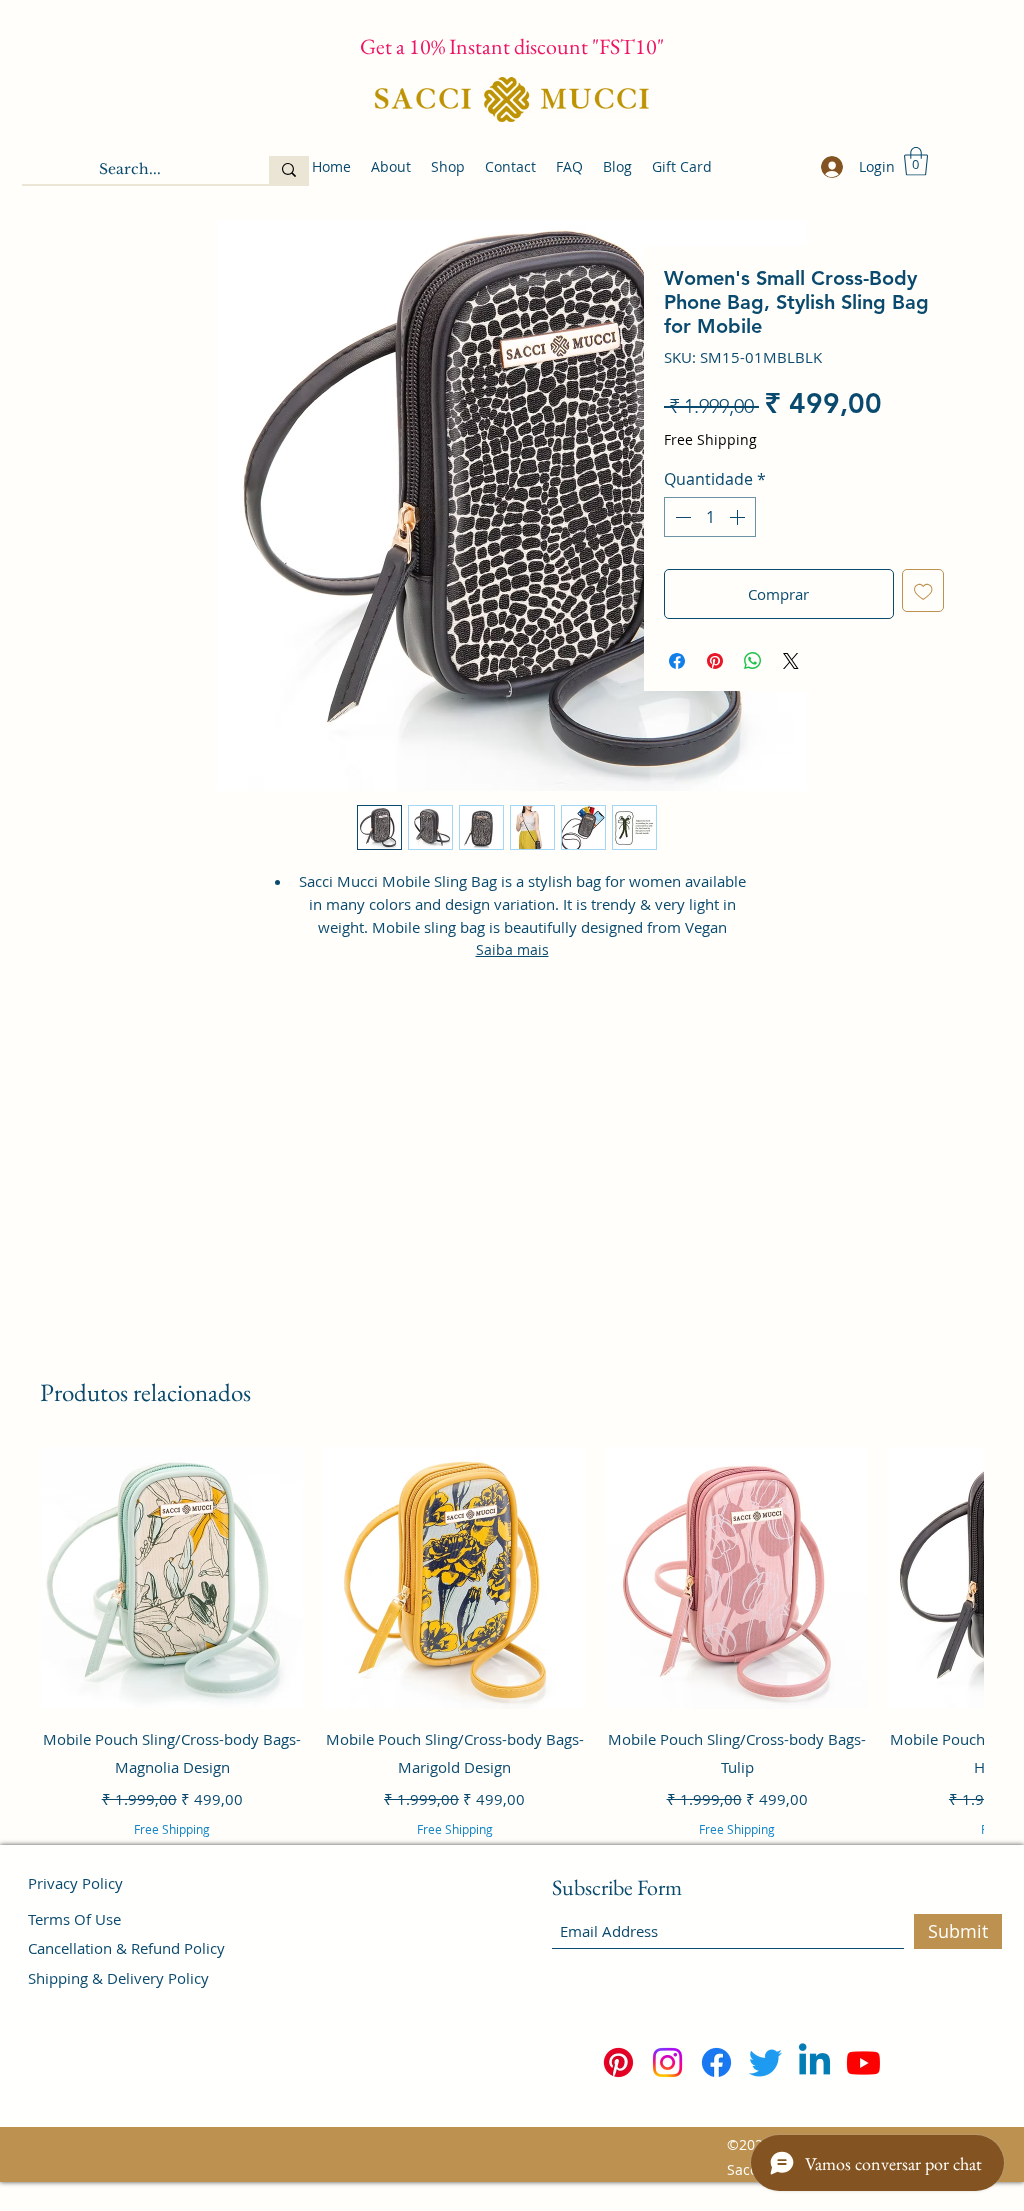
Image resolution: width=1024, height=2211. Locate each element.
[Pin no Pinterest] (715, 661)
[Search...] (289, 170)
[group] (512, 1669)
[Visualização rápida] (172, 1578)
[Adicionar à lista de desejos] (923, 590)
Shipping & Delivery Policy (118, 1978)
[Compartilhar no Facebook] (677, 661)
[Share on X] (791, 661)
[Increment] (739, 517)
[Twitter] (765, 2062)
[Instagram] (667, 2062)
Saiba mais (512, 949)
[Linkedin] (814, 2062)
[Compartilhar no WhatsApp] (753, 661)
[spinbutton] (710, 517)
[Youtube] (863, 2062)
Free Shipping (710, 439)
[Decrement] (681, 517)
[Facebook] (716, 2062)
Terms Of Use (74, 1919)
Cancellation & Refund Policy (126, 1948)
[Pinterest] (618, 2062)
